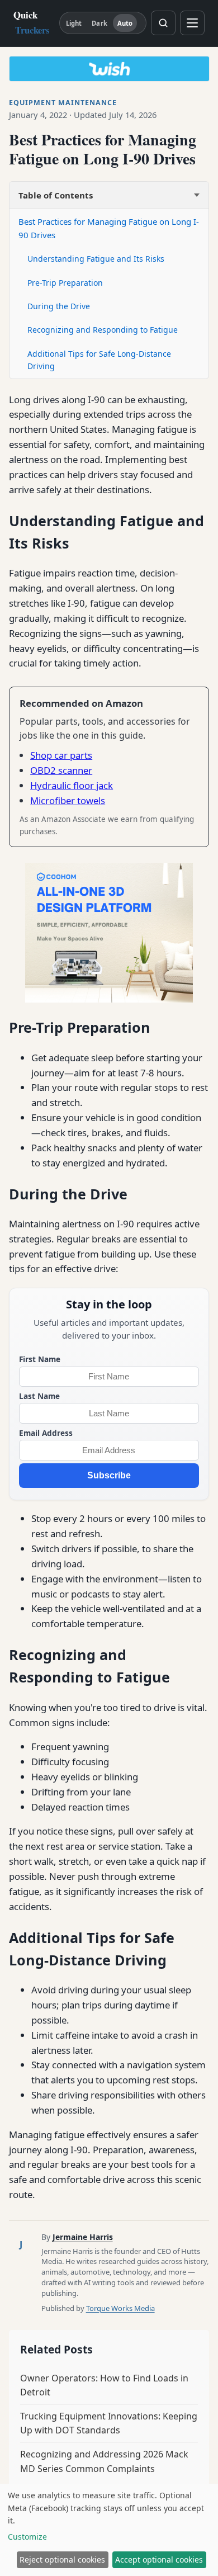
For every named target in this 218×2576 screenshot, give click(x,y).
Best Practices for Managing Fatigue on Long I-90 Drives (109, 228)
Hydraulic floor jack (72, 785)
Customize (27, 2537)
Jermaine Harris (83, 2237)
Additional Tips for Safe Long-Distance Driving (99, 360)
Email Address (46, 1433)
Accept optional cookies (159, 2560)
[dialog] (109, 2530)
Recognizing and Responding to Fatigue (103, 330)
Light (74, 23)
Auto (125, 23)
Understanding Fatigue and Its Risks (96, 259)
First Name (40, 1359)
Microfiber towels (68, 800)
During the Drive (59, 306)
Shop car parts (61, 755)
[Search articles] (163, 23)
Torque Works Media (120, 2308)
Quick (32, 22)
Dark (99, 23)
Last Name (39, 1396)
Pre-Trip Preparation (65, 283)
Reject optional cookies (62, 2560)
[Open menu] (192, 23)
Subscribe (109, 1475)
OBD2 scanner (61, 770)
